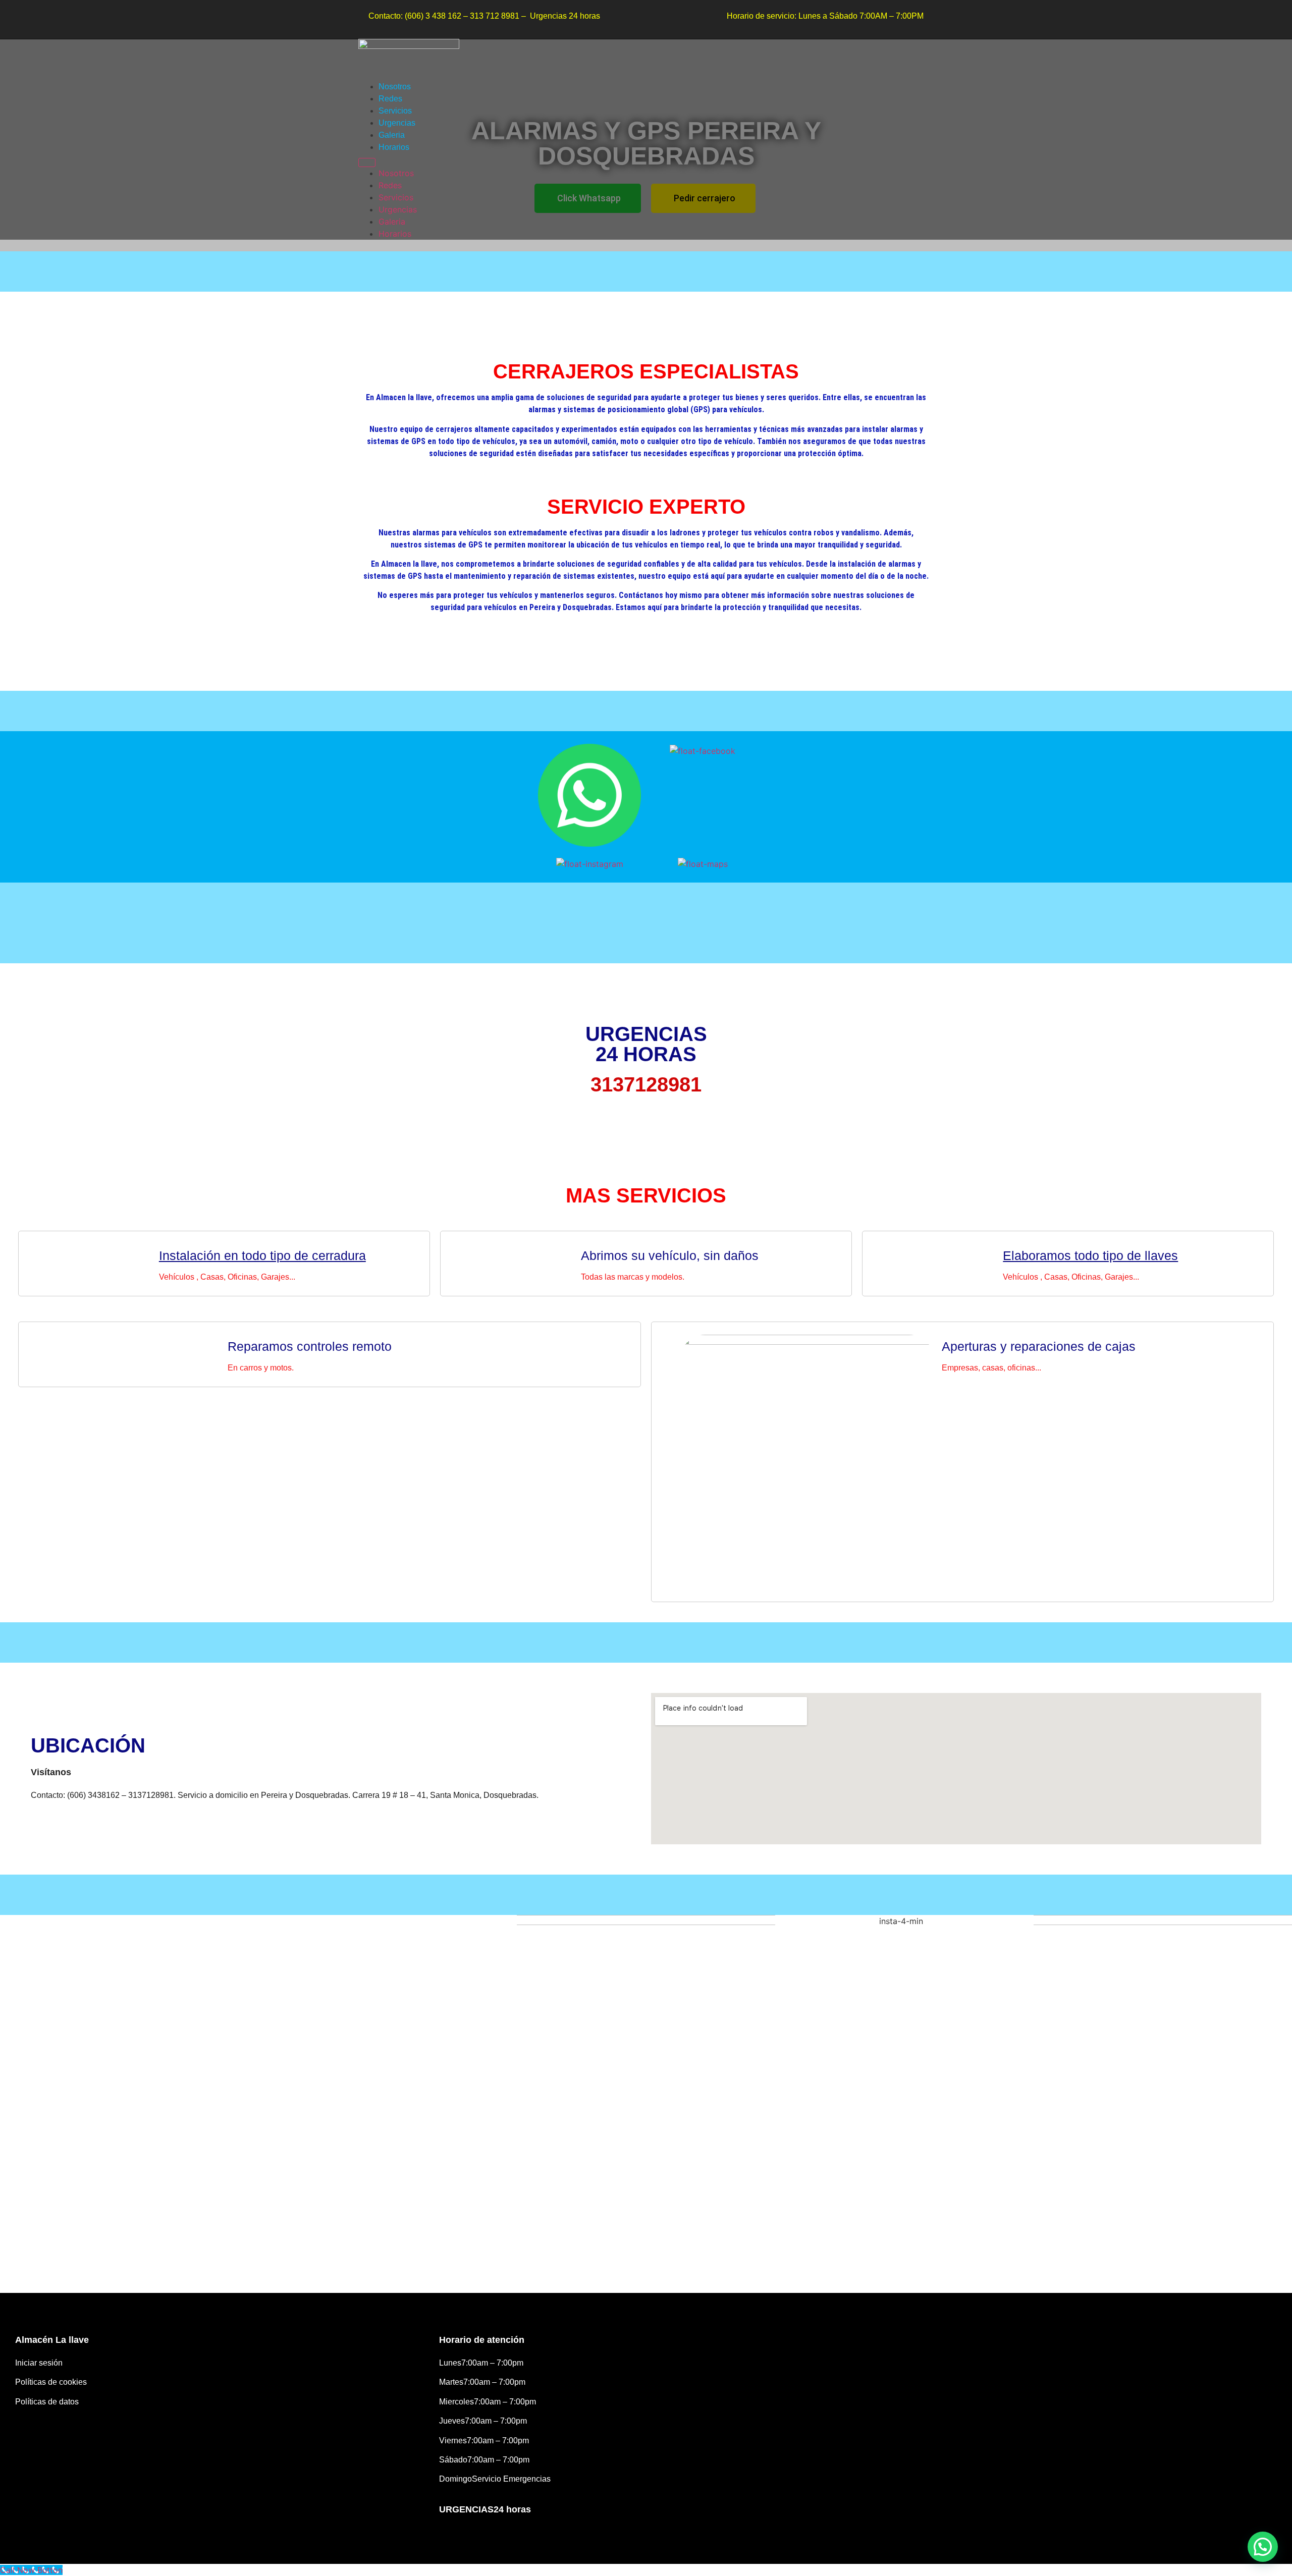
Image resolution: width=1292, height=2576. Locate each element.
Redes (390, 99)
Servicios (395, 111)
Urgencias (397, 123)
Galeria (392, 135)
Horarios (394, 147)
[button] (1263, 2547)
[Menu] (367, 162)
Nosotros (395, 87)
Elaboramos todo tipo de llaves (1090, 1255)
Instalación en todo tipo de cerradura (262, 1255)
